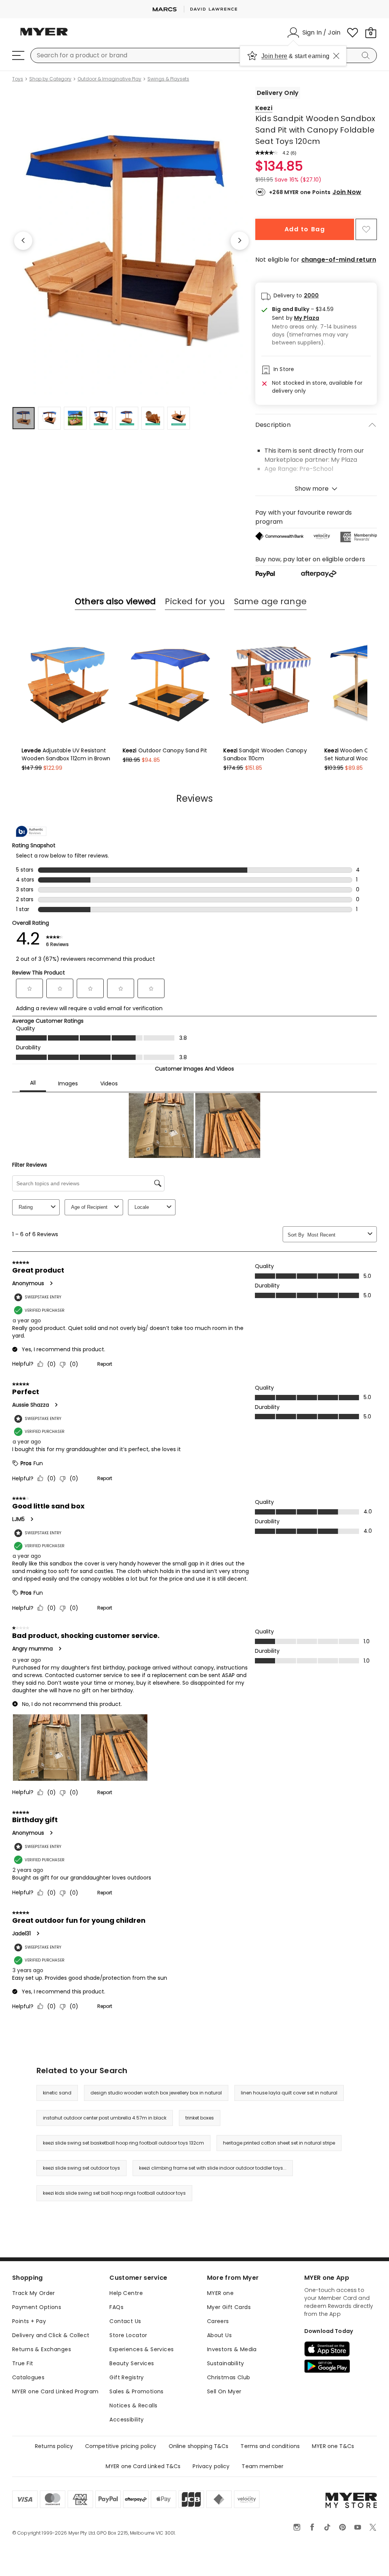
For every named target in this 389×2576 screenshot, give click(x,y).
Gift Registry (127, 2377)
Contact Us (125, 2321)
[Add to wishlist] (366, 229)
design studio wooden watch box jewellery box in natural (156, 2093)
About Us (219, 2335)
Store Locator (128, 2335)
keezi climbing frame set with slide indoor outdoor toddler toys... (213, 2168)
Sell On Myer (224, 2391)
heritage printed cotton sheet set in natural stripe (279, 2143)
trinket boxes (200, 2118)
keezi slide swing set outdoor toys (81, 2168)
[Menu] (18, 55)
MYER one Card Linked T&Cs (143, 2466)
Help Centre (126, 2293)
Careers (218, 2321)
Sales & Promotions (137, 2391)
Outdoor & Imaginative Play (109, 79)
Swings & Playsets (168, 79)
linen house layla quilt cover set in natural (289, 2093)
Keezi (264, 108)
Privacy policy (211, 2466)
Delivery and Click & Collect (51, 2335)
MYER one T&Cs (333, 2446)
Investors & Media (232, 2349)
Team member (262, 2466)
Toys (18, 79)
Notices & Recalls (133, 2405)
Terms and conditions (270, 2446)
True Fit (23, 2363)
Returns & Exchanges (42, 2349)
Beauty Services (132, 2363)
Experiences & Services (142, 2349)
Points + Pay (29, 2321)
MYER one (220, 2293)
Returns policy (54, 2446)
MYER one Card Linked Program (55, 2391)
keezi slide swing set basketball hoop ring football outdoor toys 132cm (123, 2143)
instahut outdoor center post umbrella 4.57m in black (105, 2118)
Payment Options (37, 2307)
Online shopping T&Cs (199, 2446)
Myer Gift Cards (229, 2307)
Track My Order (34, 2293)
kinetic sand (57, 2093)
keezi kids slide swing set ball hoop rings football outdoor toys (114, 2193)
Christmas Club (229, 2377)
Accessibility (127, 2420)
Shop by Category (50, 79)
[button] (321, 318)
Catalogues (28, 2377)
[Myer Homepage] (44, 36)
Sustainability (226, 2363)
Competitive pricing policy (121, 2446)
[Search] (367, 55)
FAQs (116, 2307)
